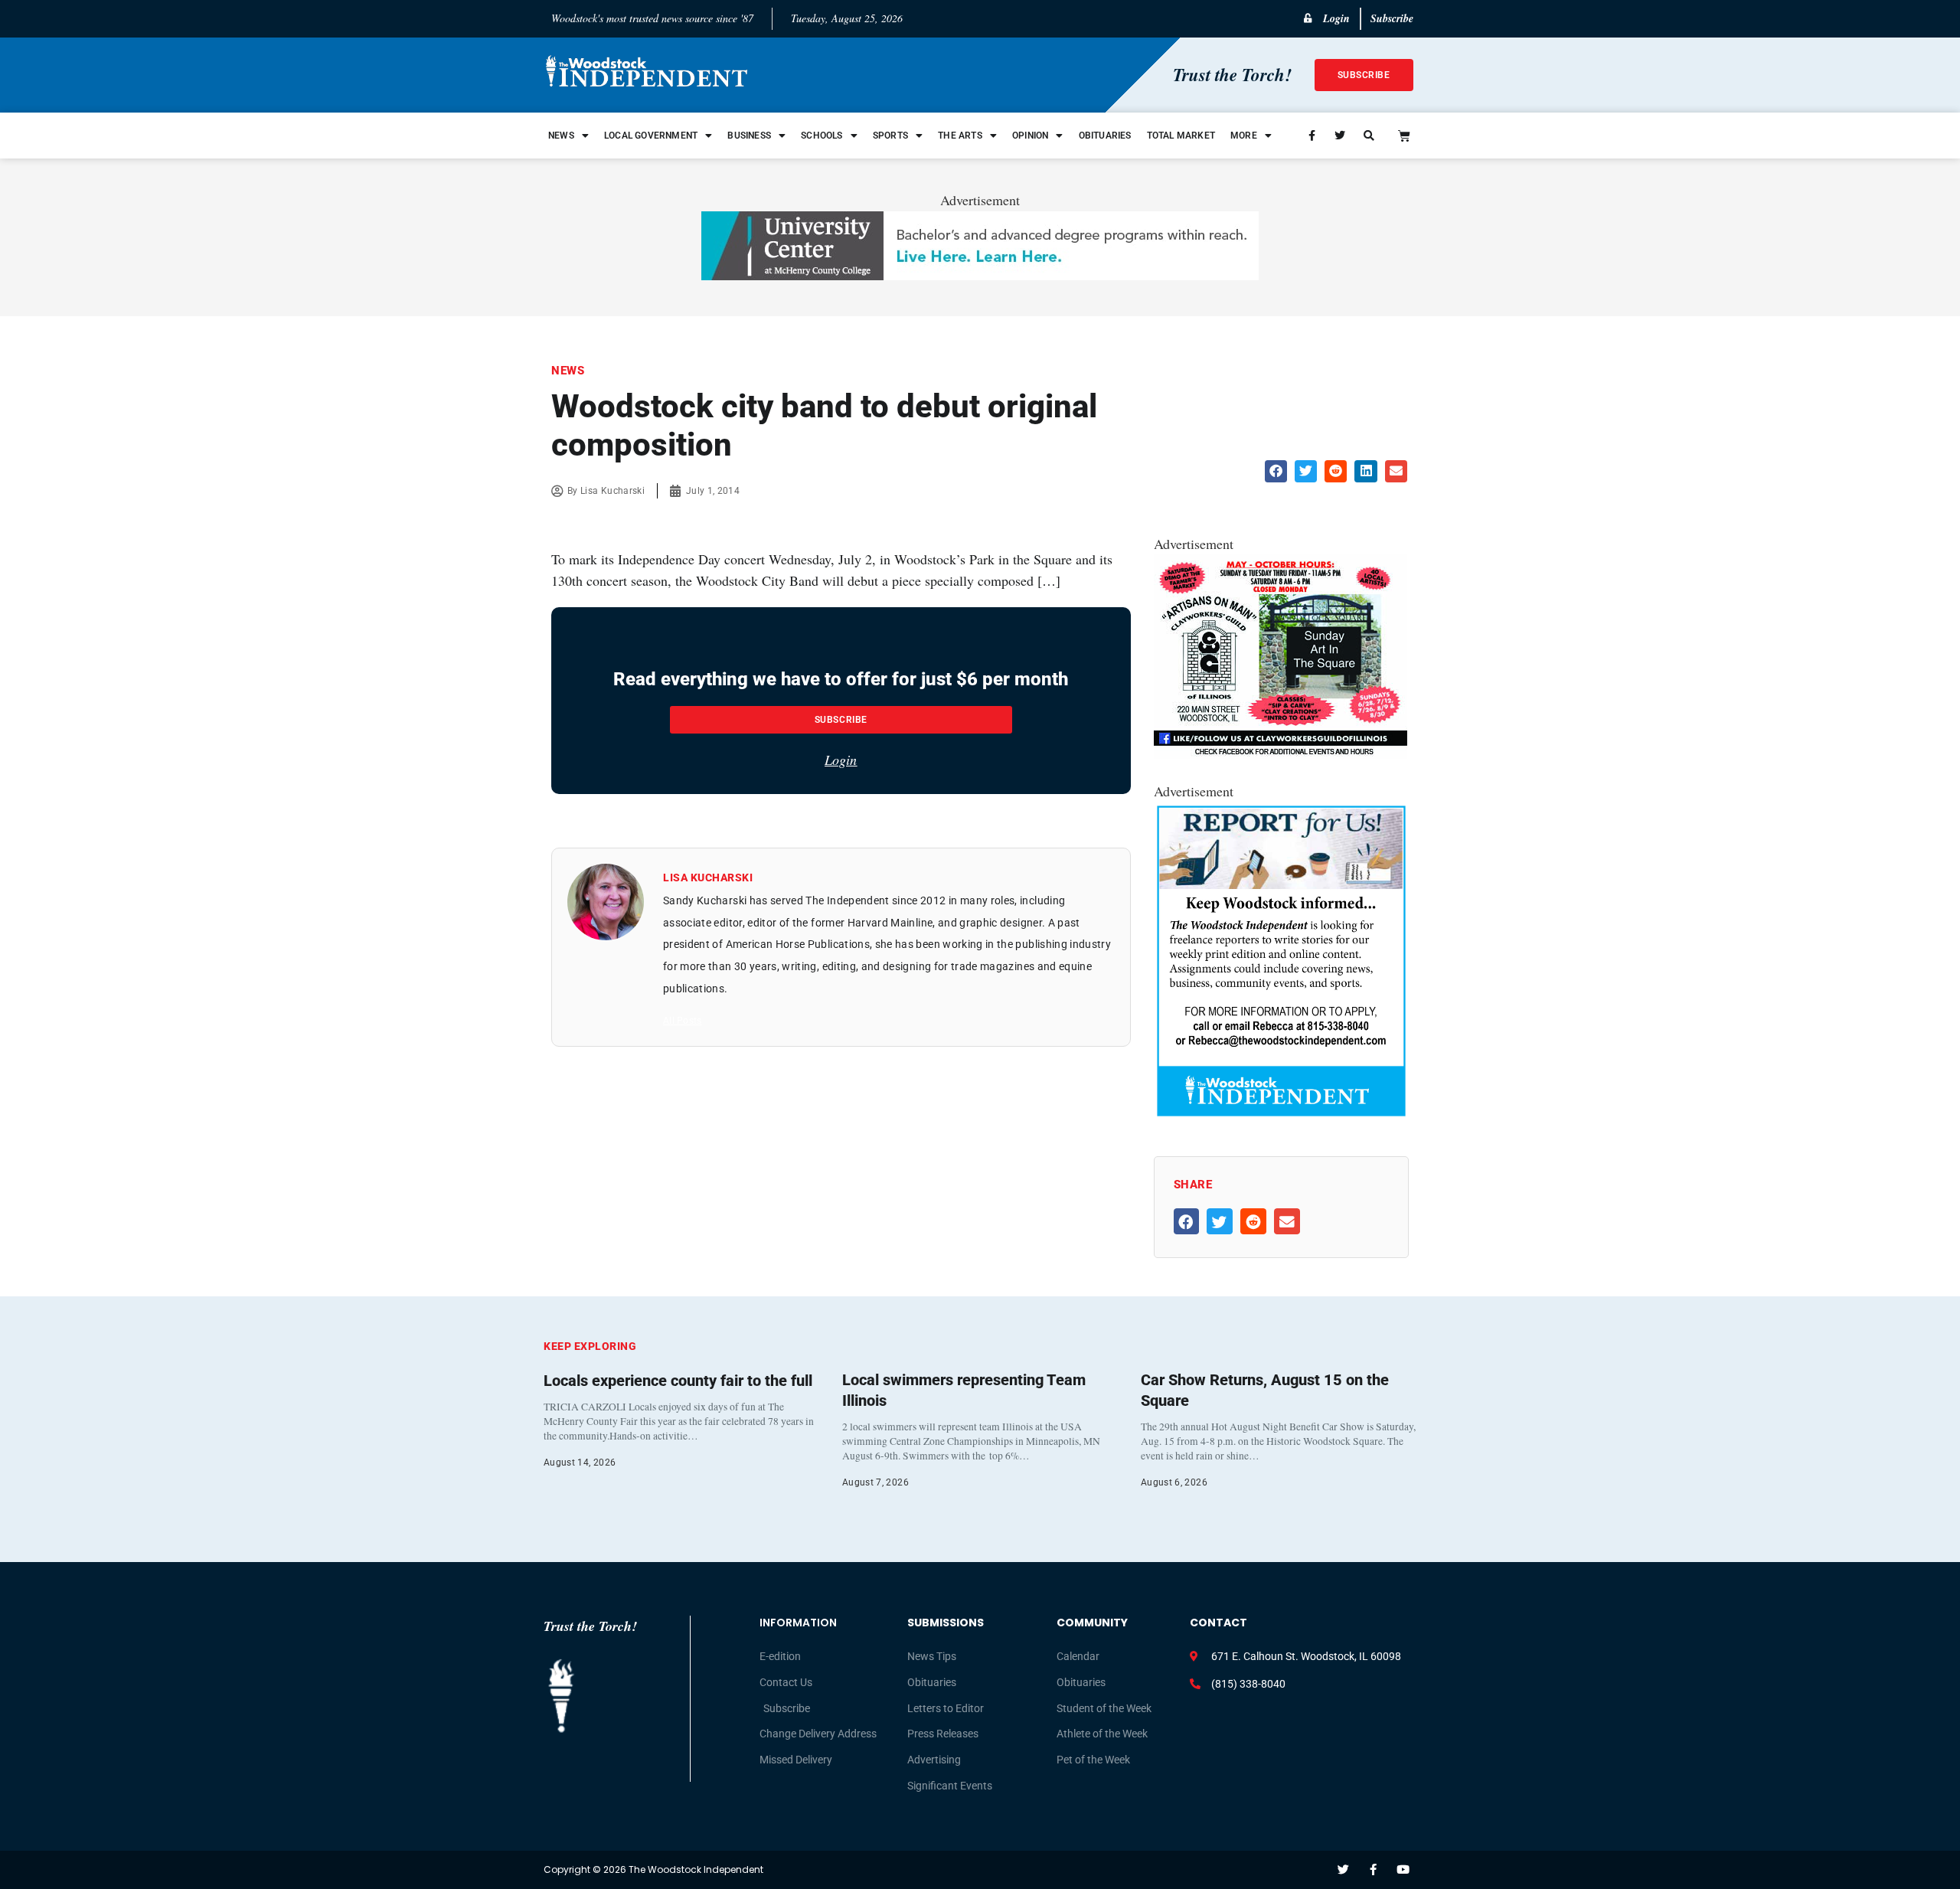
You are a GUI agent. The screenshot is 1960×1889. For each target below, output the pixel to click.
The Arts (960, 136)
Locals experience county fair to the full (678, 1381)
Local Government (651, 136)
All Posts (682, 1021)
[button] (1276, 471)
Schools (822, 136)
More (1244, 136)
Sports (890, 136)
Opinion (1030, 136)
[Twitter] (1343, 1869)
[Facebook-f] (1373, 1869)
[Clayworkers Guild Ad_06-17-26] (1281, 753)
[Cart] (1404, 136)
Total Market (1181, 136)
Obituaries (1105, 136)
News (561, 136)
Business (749, 136)
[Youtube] (1403, 1869)
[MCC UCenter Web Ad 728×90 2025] (980, 275)
